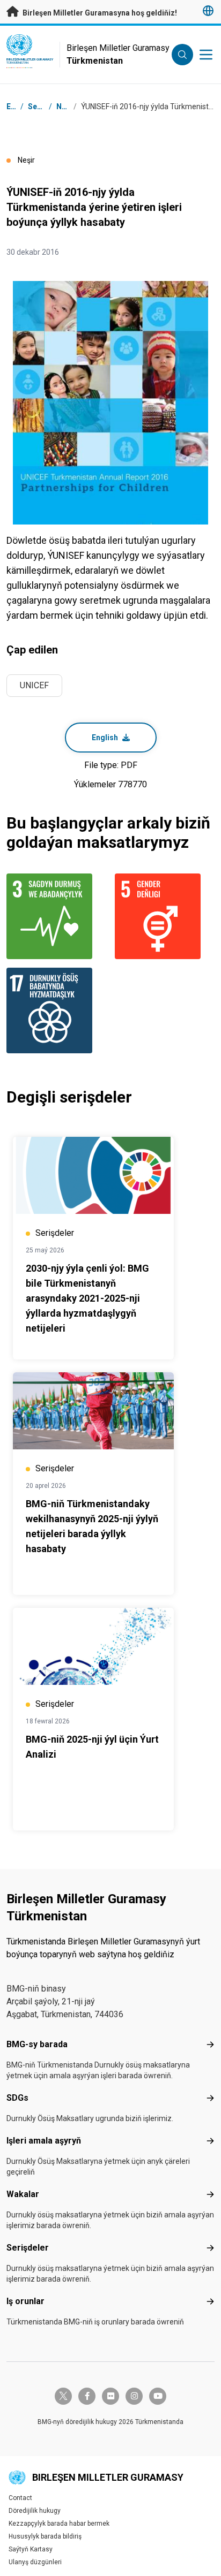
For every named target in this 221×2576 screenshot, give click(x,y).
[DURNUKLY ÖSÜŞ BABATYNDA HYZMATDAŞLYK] (56, 1010)
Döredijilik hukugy (35, 2511)
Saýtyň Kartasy (31, 2549)
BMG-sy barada (37, 2044)
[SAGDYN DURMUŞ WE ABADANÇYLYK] (56, 916)
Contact (20, 2498)
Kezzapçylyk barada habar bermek (59, 2524)
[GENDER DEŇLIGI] (165, 916)
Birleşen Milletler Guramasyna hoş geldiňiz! (99, 13)
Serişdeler (28, 2248)
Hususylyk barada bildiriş (45, 2536)
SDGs (17, 2098)
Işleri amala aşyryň (44, 2141)
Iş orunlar (25, 2301)
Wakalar (23, 2194)
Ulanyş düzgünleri (35, 2562)
